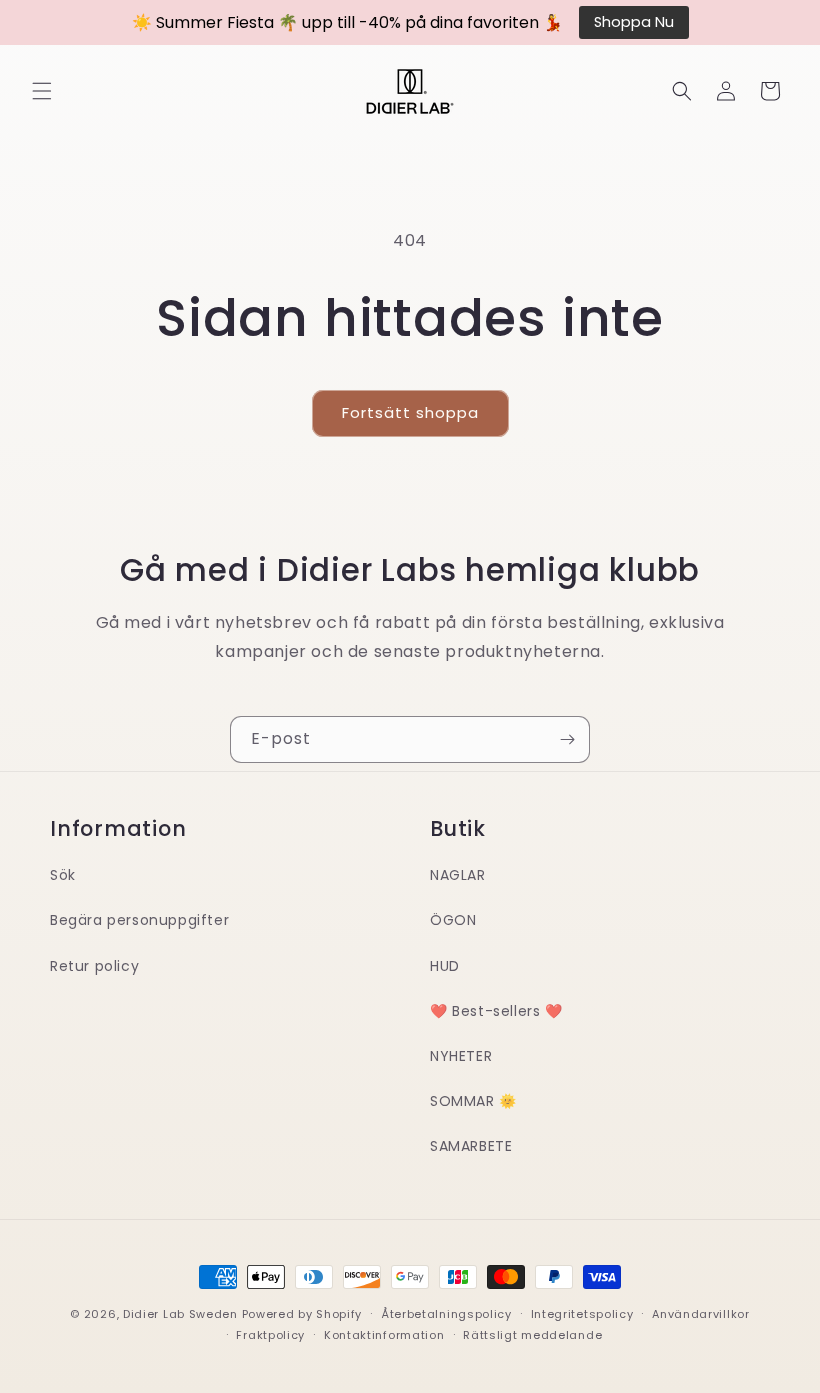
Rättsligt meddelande (532, 1335)
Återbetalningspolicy (446, 1314)
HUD (445, 966)
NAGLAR (458, 875)
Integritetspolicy (582, 1314)
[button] (42, 91)
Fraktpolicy (270, 1335)
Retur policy (94, 966)
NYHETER (461, 1056)
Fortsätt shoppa (410, 412)
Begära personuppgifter (139, 920)
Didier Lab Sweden (180, 1314)
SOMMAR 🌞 (473, 1101)
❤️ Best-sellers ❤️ (496, 1011)
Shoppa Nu (634, 22)
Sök (63, 875)
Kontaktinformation (384, 1335)
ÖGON (453, 920)
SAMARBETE (471, 1146)
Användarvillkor (701, 1314)
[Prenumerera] (567, 739)
